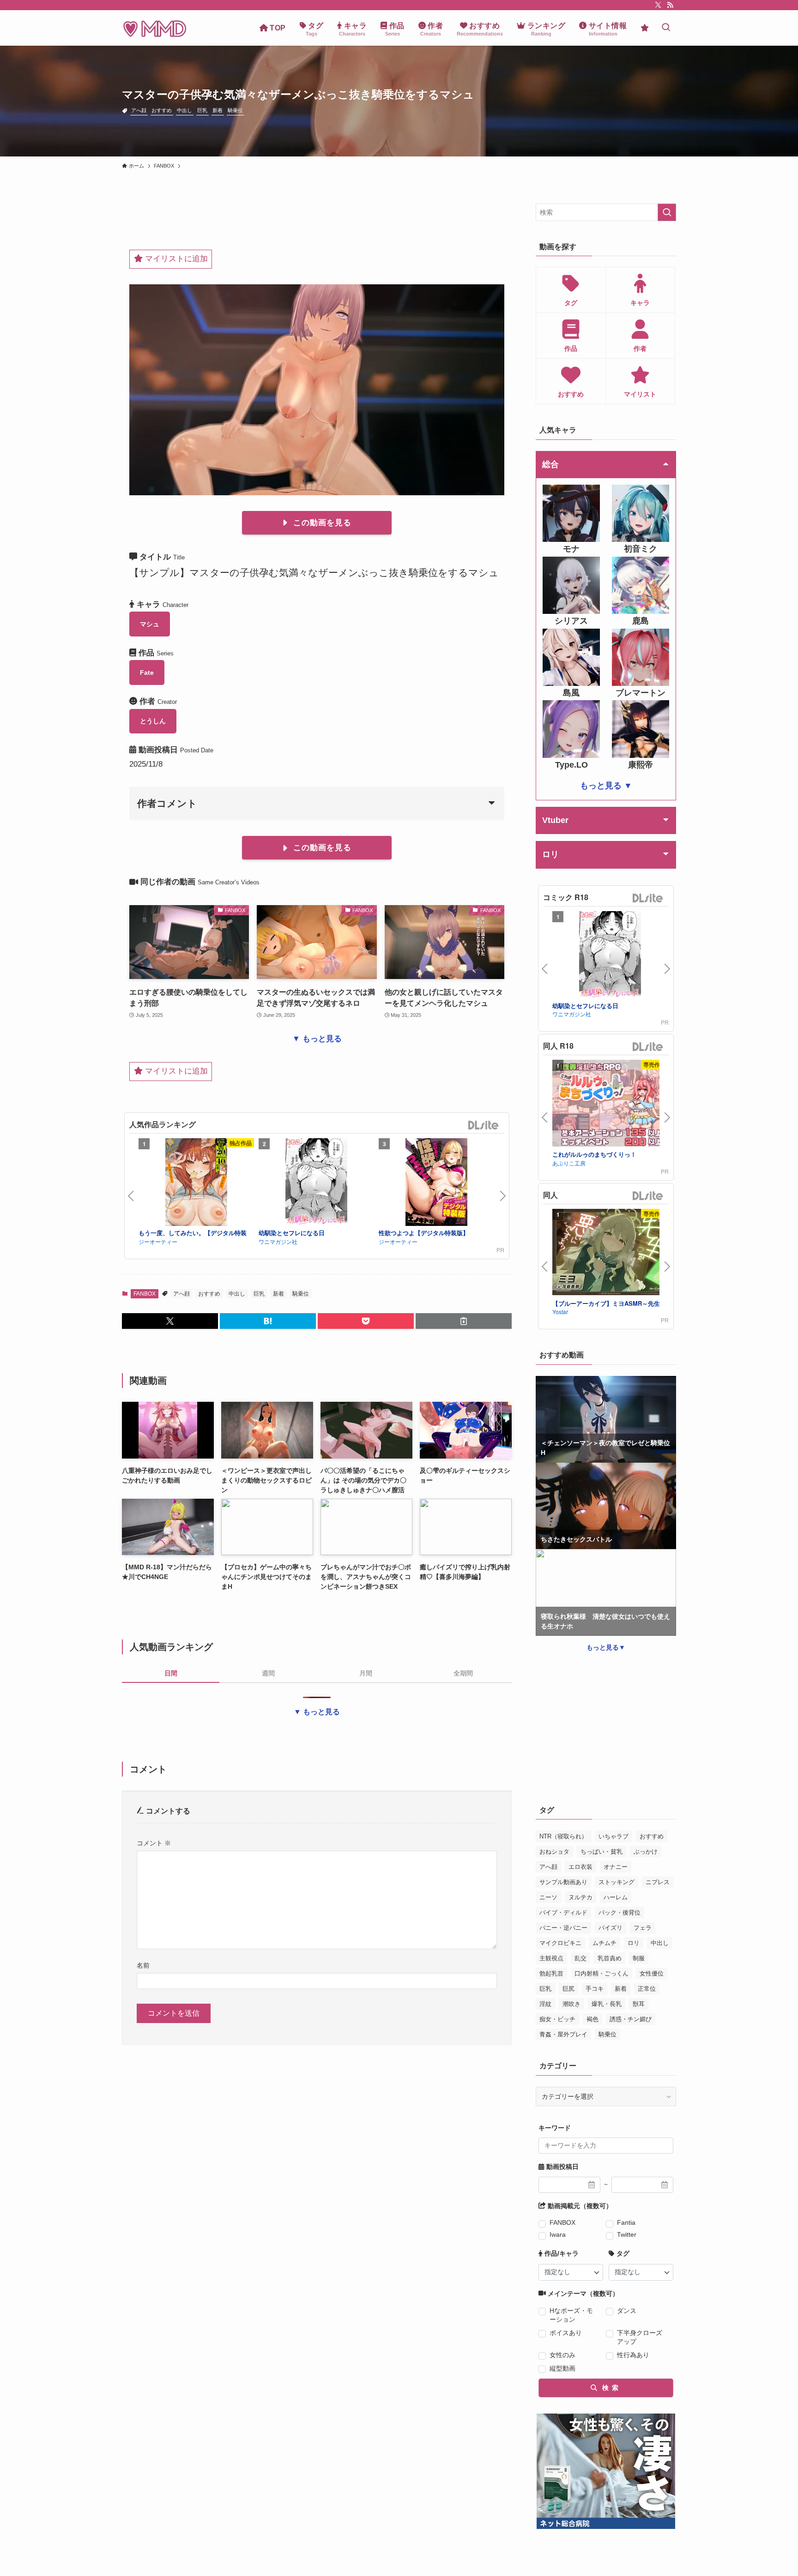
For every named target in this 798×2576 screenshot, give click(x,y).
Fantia (626, 2222)
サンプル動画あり (563, 1882)
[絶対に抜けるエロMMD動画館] (155, 28)
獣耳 (639, 2004)
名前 (143, 1965)
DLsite (484, 1126)
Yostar (560, 1312)
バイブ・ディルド (563, 1912)
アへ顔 (139, 110)
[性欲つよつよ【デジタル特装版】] (436, 1183)
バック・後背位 (620, 1912)
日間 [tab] (171, 1673)
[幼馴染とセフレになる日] (316, 1183)
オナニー (616, 1867)
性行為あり (633, 2355)
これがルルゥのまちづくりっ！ (594, 1154)
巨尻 (568, 1989)
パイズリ (611, 1928)
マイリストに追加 (175, 259)
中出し (184, 110)
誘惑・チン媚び (631, 2019)
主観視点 (551, 1958)
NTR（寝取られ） (563, 1836)
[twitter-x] (658, 5)
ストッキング (617, 1882)
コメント (154, 1843)
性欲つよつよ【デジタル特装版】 (424, 1233)
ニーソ (548, 1897)
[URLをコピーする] (464, 1321)
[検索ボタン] (666, 28)
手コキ (595, 1989)
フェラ (643, 1928)
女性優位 (652, 1973)
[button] (170, 1321)
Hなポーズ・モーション (571, 2315)
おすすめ (162, 110)
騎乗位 (235, 110)
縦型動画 (562, 2368)
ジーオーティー (158, 1241)
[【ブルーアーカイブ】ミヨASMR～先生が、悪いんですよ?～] (610, 1253)
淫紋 (545, 2004)
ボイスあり (566, 2333)
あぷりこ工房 (569, 1163)
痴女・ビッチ (557, 2019)
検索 (609, 2388)
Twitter (627, 2234)
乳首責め (610, 1958)
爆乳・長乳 (607, 2004)
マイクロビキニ (560, 1943)
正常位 (647, 1989)
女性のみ (562, 2355)
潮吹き (571, 2004)
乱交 (580, 1958)
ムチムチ (605, 1943)
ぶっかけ (646, 1852)
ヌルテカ (580, 1897)
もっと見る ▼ (606, 786)
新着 (218, 110)
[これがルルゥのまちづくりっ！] (610, 1104)
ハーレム (616, 1897)
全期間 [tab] (463, 1673)
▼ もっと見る (317, 1039)
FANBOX (145, 1294)
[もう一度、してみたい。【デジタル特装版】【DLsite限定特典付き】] (196, 1183)
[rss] (670, 5)
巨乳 (202, 110)
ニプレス (658, 1882)
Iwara (558, 2234)
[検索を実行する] (667, 212)
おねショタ (554, 1852)
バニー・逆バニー (563, 1928)
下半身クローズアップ (640, 2337)
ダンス (627, 2311)
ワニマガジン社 (278, 1241)
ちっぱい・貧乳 (602, 1852)
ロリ (634, 1943)
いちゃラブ (614, 1836)
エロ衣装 (580, 1867)
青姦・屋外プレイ (563, 2034)
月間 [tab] (366, 1673)
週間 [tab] (268, 1673)
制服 (639, 1958)
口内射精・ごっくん (602, 1973)
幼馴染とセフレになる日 (292, 1233)
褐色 (592, 2019)
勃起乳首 (551, 1973)
